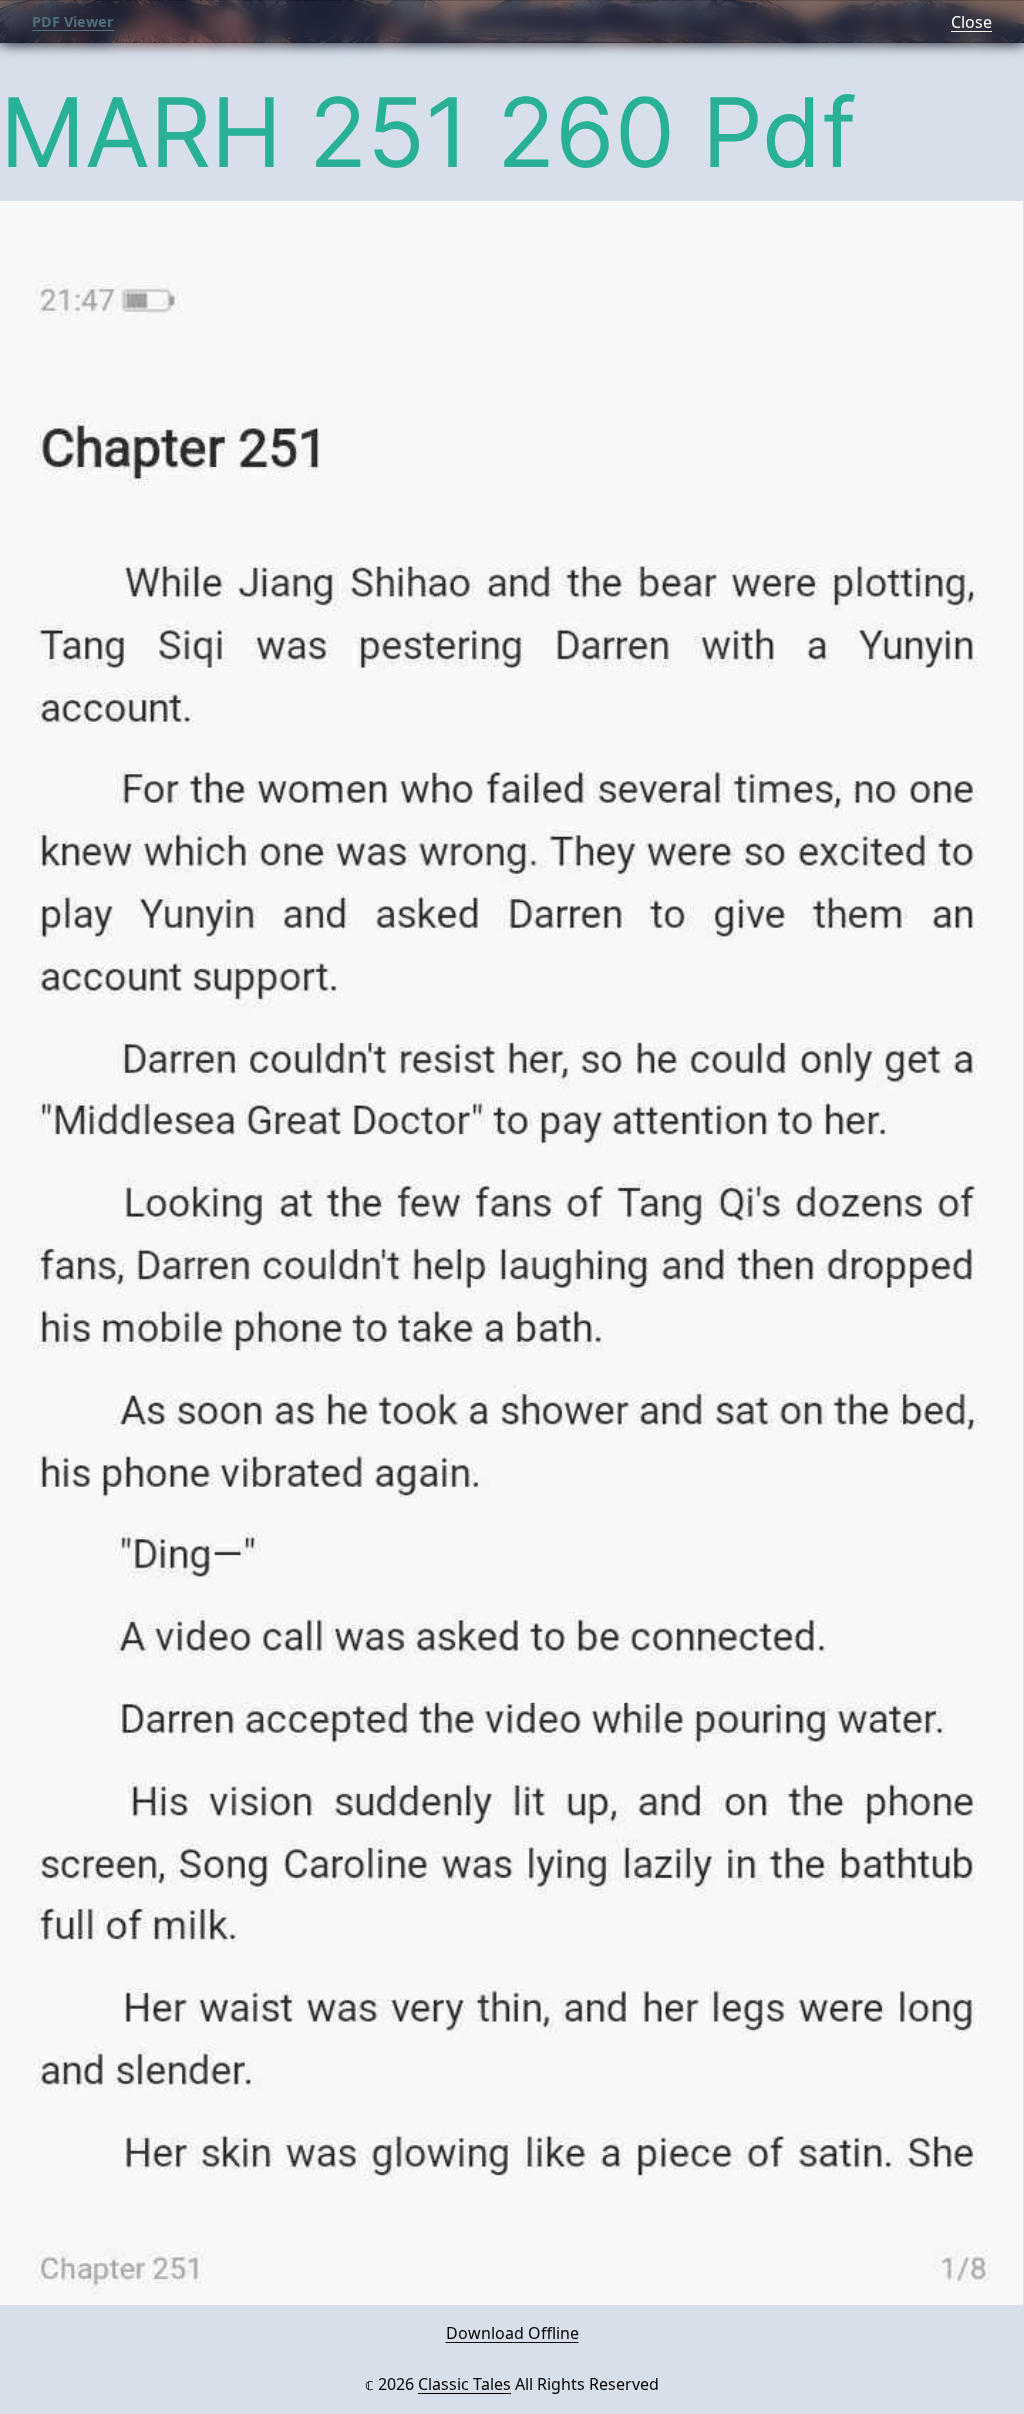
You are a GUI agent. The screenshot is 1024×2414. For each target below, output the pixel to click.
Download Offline (512, 2333)
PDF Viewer (73, 21)
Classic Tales (464, 2384)
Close (971, 22)
